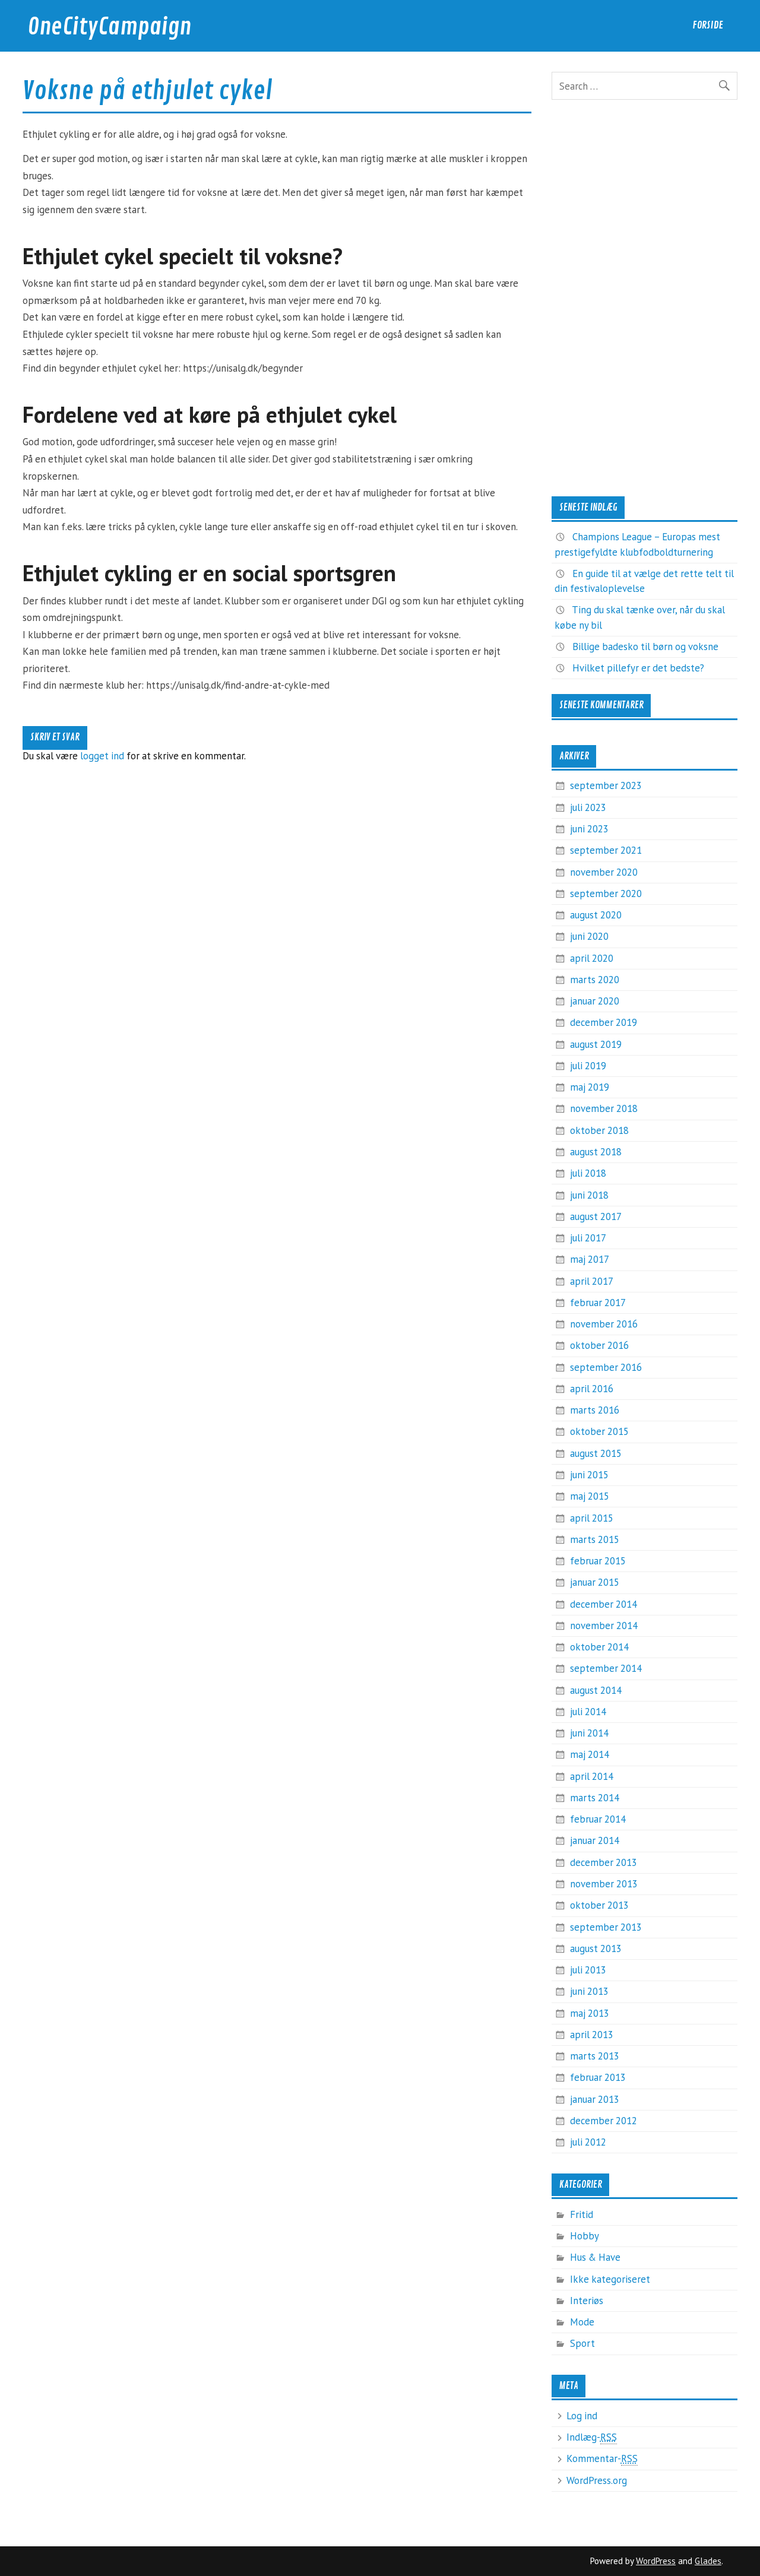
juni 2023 (589, 829)
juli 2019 (588, 1066)
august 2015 (596, 1453)
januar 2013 (595, 2099)
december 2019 (604, 1022)
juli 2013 (588, 1970)
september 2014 (606, 1668)
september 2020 (606, 893)
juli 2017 (588, 1238)
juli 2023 (588, 807)
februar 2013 (598, 2077)
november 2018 (604, 1108)
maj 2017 (590, 1259)
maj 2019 (590, 1087)
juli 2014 (588, 1712)
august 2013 (596, 1948)
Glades (708, 2561)
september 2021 (606, 850)
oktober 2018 (599, 1130)
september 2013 (606, 1927)
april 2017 (592, 1281)
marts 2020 (595, 980)
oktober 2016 (599, 1345)
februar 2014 (598, 1819)
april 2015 (592, 1518)
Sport (582, 2343)
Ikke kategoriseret (610, 2279)
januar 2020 (595, 1001)
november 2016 (604, 1324)
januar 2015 (595, 1582)
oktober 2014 (599, 1647)
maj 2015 (590, 1496)
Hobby (585, 2236)
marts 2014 (595, 1798)
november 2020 (604, 872)
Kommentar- (602, 2458)
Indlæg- (592, 2437)
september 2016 (606, 1367)
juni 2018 (589, 1195)
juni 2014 (589, 1733)
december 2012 (604, 2121)
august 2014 (596, 1690)
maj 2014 (590, 1754)
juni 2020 (589, 936)
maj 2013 (590, 2013)
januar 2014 (595, 1840)
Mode (582, 2322)
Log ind (582, 2416)
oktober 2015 (599, 1431)
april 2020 (592, 958)
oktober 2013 (599, 1905)
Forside (708, 25)
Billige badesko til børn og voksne (645, 647)
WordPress (656, 2561)
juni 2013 (589, 1991)
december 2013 (604, 1862)
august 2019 (596, 1044)
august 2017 (596, 1216)
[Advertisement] (644, 298)
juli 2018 (588, 1173)
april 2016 (592, 1389)
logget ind (102, 756)
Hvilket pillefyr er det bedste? (638, 668)
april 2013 (592, 2035)
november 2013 (604, 1884)
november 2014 (604, 1626)
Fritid (582, 2214)
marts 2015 (595, 1539)
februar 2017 (598, 1303)
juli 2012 (588, 2142)
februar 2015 (598, 1561)
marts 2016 (595, 1410)
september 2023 (606, 785)
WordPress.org (597, 2480)
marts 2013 (595, 2056)
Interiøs (587, 2301)
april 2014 (592, 1776)
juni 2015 (589, 1475)
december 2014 (604, 1604)
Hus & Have (595, 2257)
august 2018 (596, 1152)
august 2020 (596, 915)
